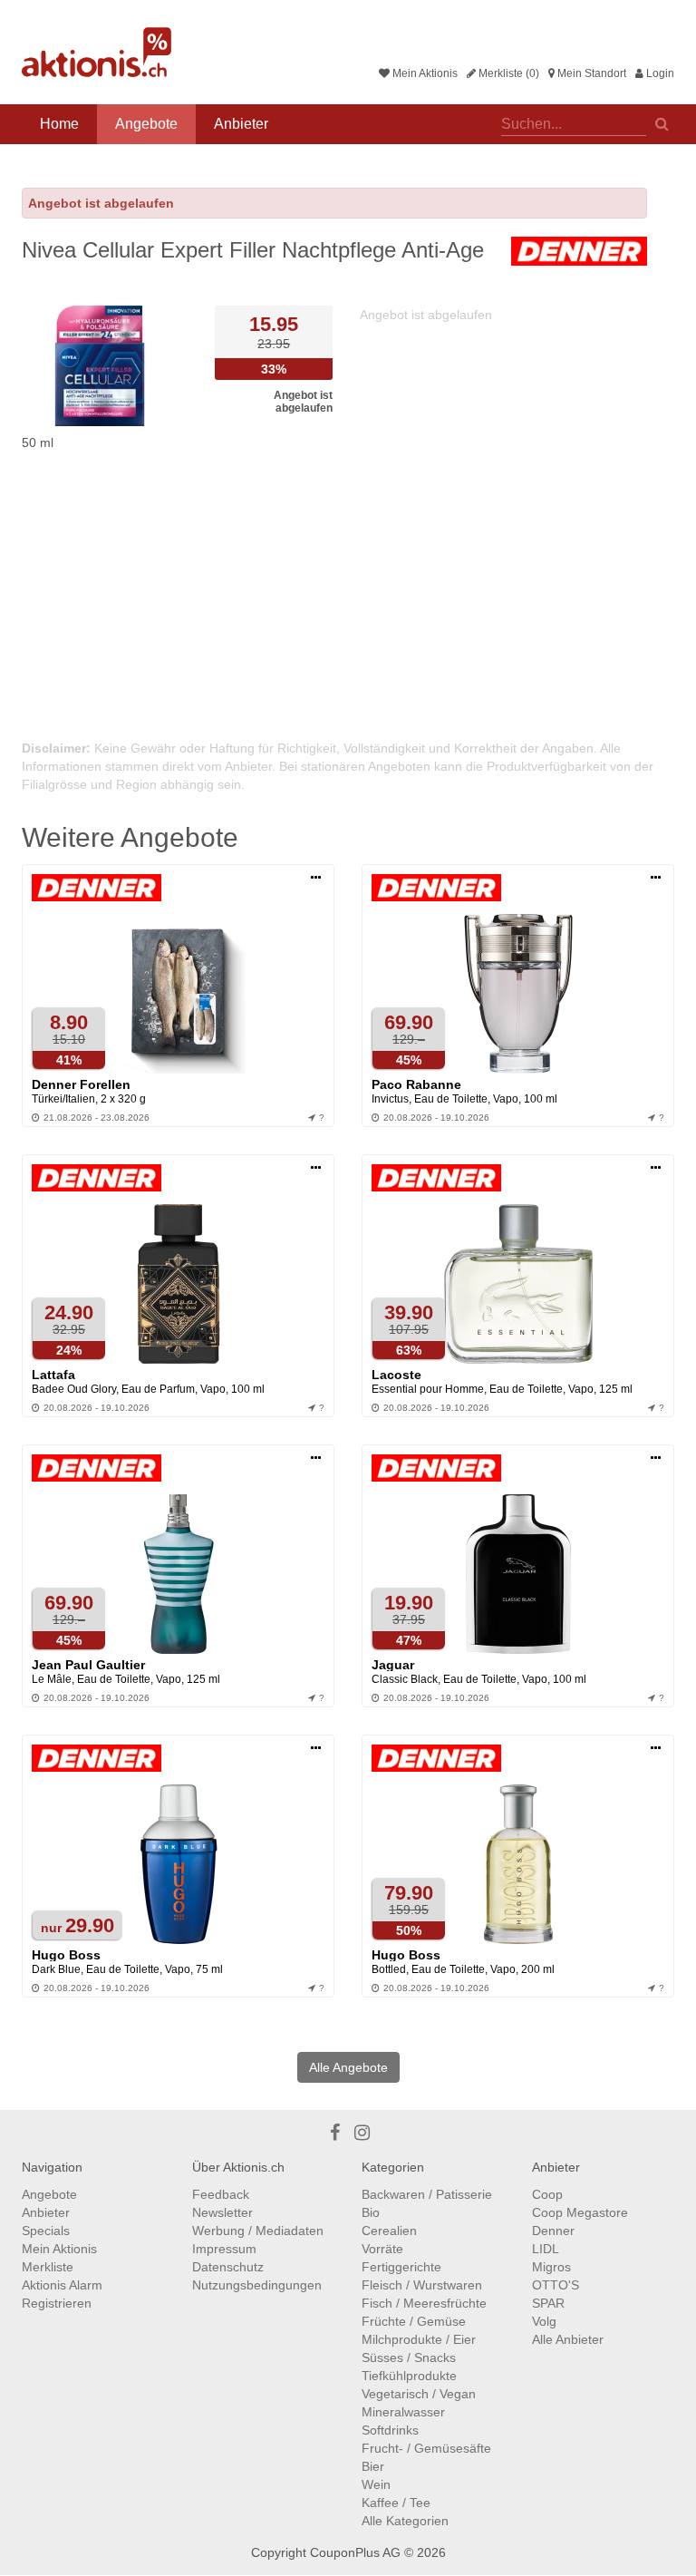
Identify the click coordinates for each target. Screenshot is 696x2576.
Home (59, 124)
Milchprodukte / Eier (419, 2339)
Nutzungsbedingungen (257, 2285)
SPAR (548, 2303)
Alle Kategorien (405, 2521)
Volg (544, 2321)
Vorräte (382, 2249)
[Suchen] (662, 122)
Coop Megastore (580, 2212)
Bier (373, 2466)
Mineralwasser (403, 2412)
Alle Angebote (348, 2067)
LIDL (546, 2249)
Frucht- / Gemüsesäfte (426, 2448)
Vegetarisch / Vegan (419, 2394)
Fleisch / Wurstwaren (422, 2285)
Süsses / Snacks (409, 2357)
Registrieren (57, 2303)
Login (659, 73)
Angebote (146, 124)
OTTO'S (556, 2285)
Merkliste (48, 2267)
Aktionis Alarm (62, 2285)
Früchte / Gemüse (414, 2321)
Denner (553, 2231)
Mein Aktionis (424, 73)
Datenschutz (228, 2267)
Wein (376, 2484)
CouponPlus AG (355, 2552)
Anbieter (241, 124)
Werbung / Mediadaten (258, 2231)
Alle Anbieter (568, 2339)
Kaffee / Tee (396, 2503)
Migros (551, 2267)
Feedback (221, 2194)
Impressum (224, 2249)
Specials (46, 2231)
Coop (547, 2194)
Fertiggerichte (401, 2267)
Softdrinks (390, 2430)
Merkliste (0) (507, 73)
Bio (371, 2212)
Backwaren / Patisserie (427, 2194)
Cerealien (389, 2231)
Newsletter (222, 2212)
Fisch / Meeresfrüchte (424, 2303)
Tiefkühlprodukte (409, 2376)
